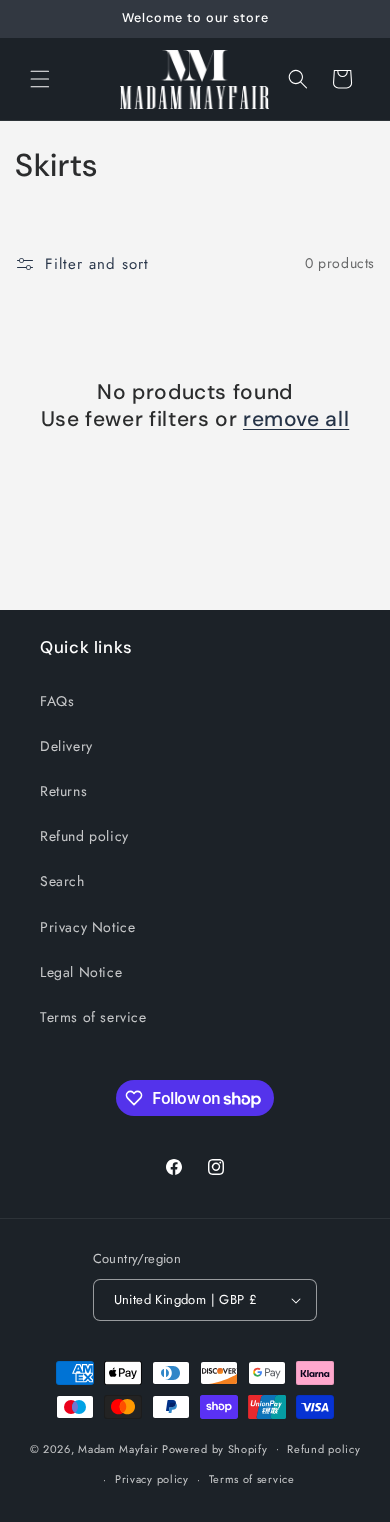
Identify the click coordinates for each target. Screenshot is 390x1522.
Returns (63, 791)
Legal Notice (81, 972)
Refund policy (84, 836)
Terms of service (93, 1017)
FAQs (57, 701)
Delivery (66, 746)
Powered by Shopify (215, 1448)
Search (62, 881)
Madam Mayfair (118, 1448)
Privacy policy (152, 1479)
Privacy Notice (87, 927)
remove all (296, 419)
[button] (40, 79)
